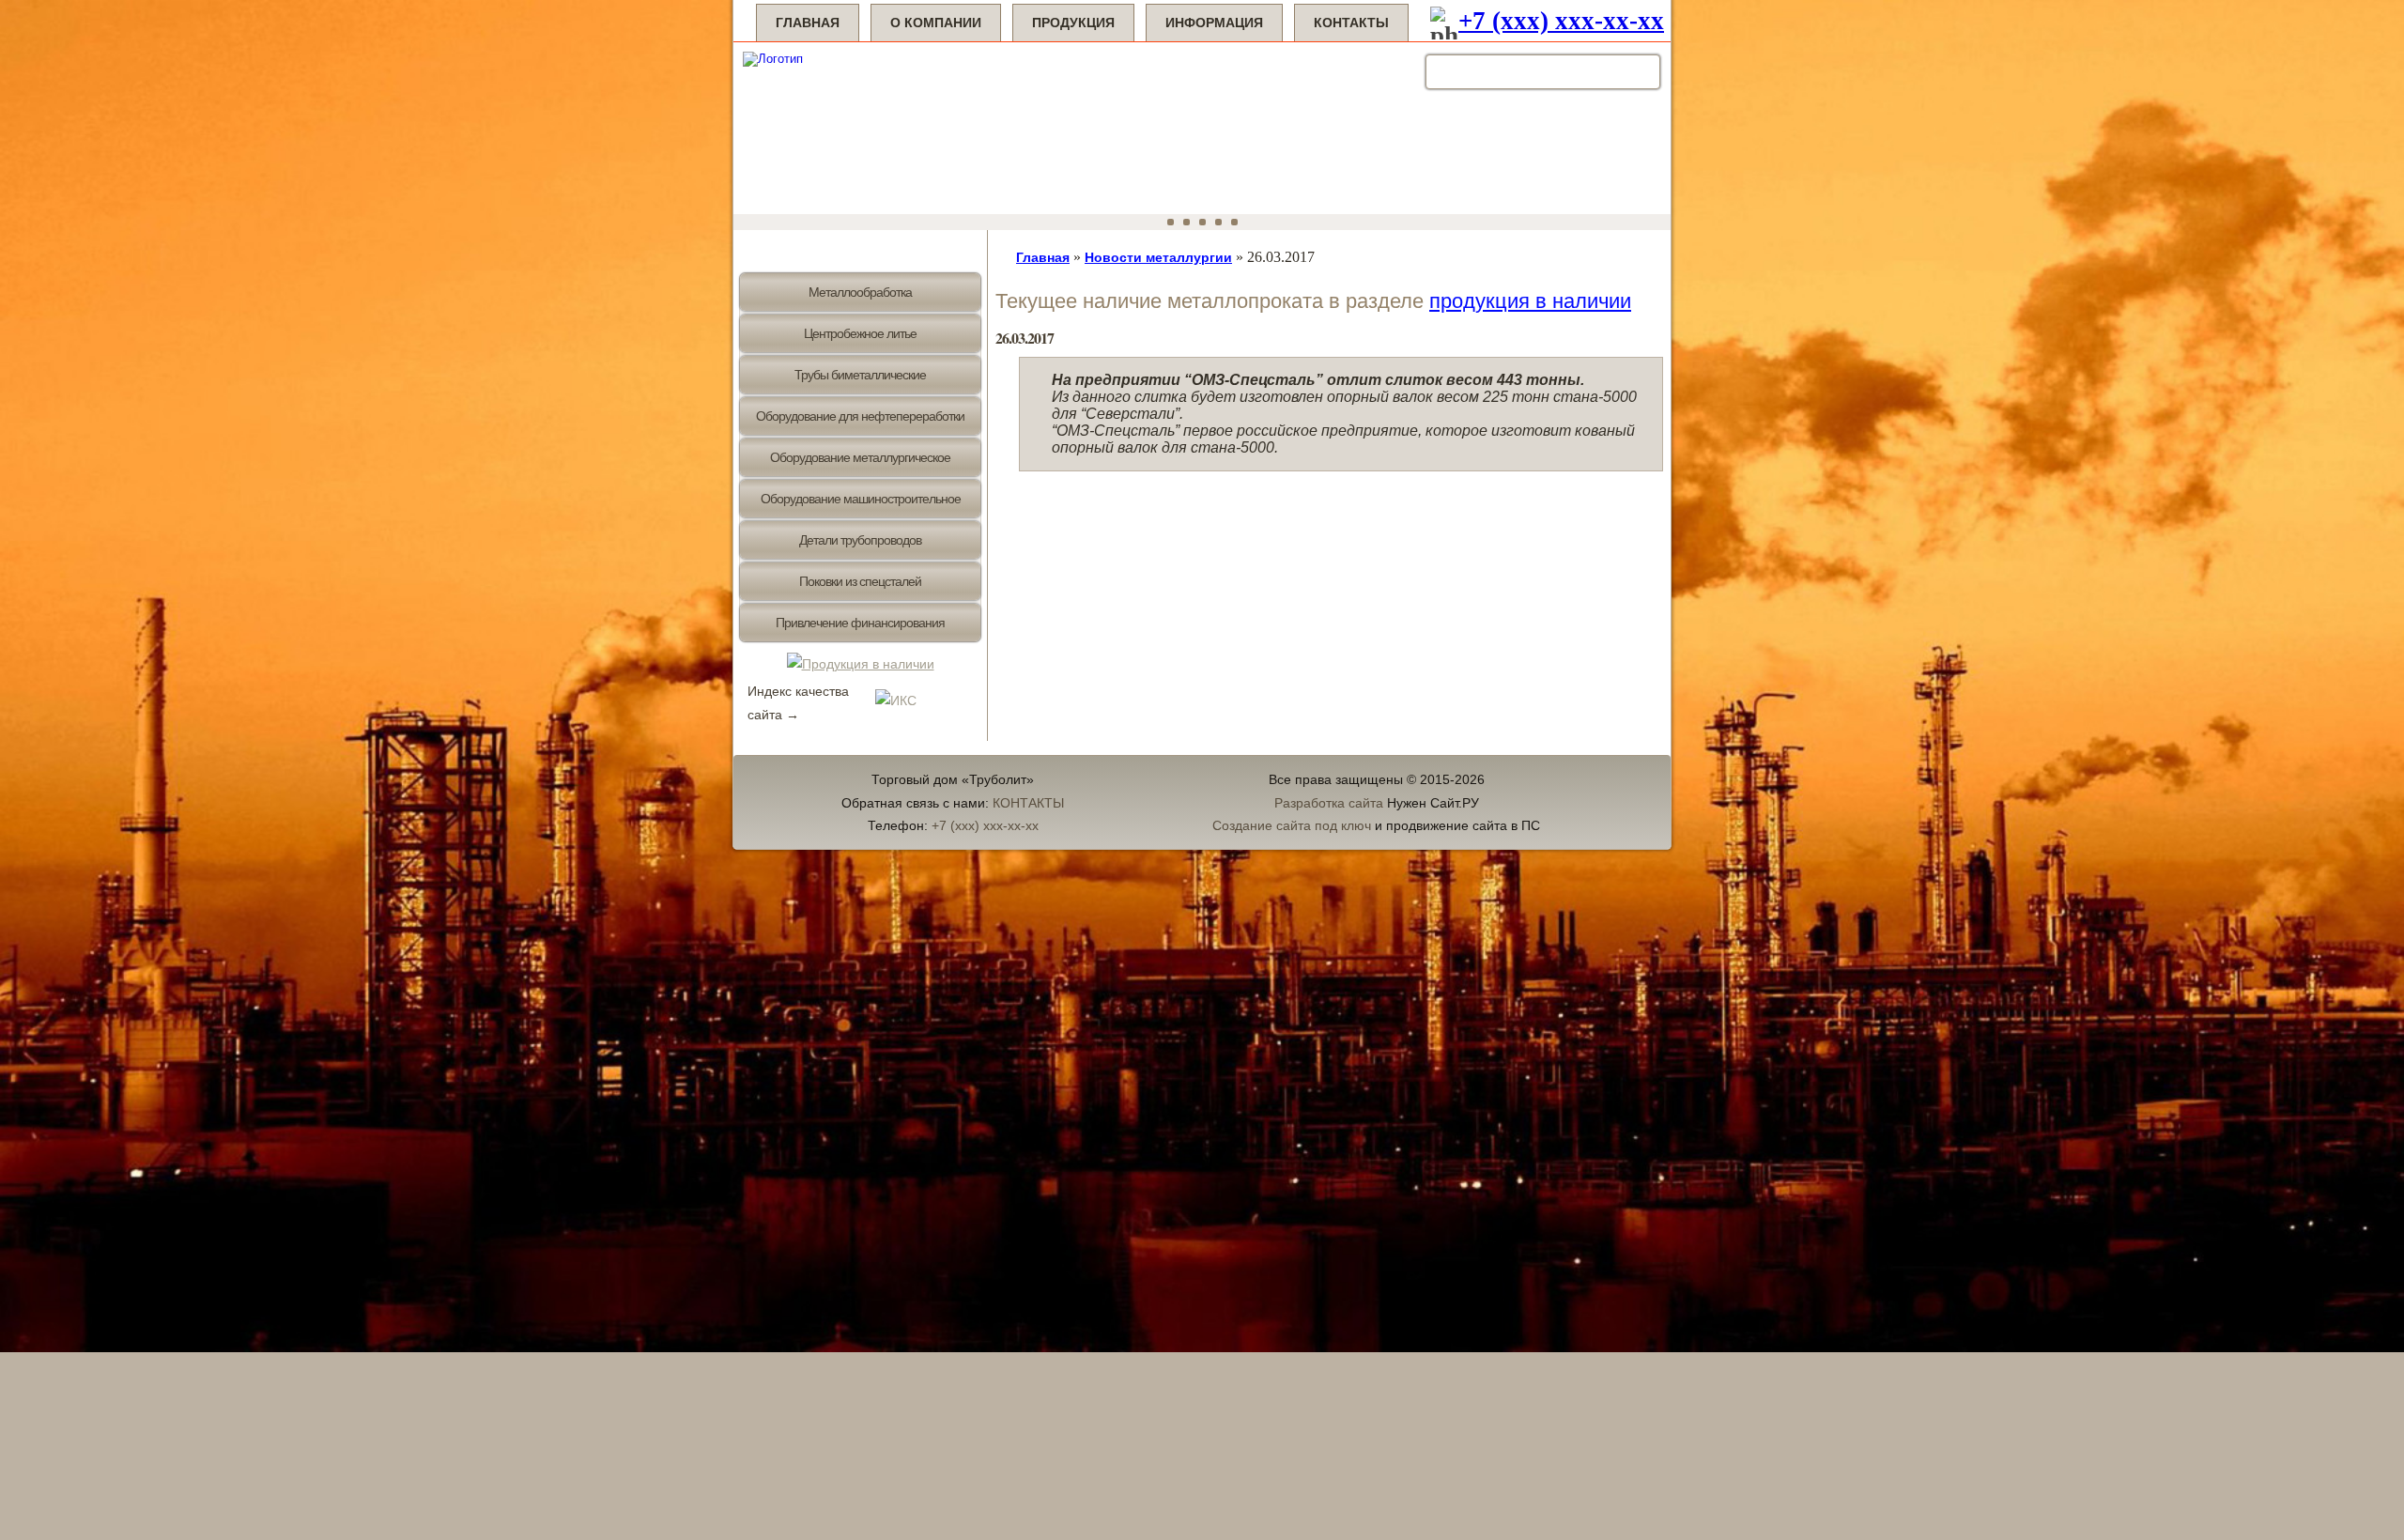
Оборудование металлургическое (860, 457)
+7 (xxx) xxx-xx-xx (1561, 21)
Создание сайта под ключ (1292, 825)
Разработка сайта (1329, 803)
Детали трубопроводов (860, 540)
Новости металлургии (1158, 257)
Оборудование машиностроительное (861, 499)
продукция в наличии (1530, 301)
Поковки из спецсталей (860, 581)
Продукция (1073, 23)
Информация (1214, 23)
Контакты (1351, 23)
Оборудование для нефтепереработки (860, 416)
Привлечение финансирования (860, 623)
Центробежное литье (860, 333)
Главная (808, 23)
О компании (936, 23)
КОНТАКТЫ (1028, 803)
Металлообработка (860, 292)
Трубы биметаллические (860, 375)
